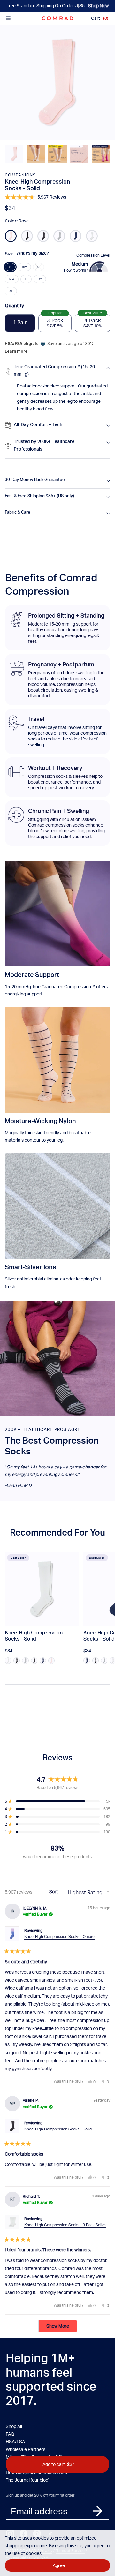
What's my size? (33, 254)
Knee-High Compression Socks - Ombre (59, 1937)
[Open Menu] (8, 18)
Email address (39, 2511)
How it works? (76, 270)
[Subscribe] (97, 2511)
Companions (20, 175)
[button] (14, 154)
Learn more (16, 351)
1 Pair (20, 323)
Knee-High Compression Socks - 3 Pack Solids (65, 2225)
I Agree (58, 2565)
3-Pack (55, 321)
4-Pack (93, 321)
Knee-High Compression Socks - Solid (58, 2129)
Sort (54, 1892)
